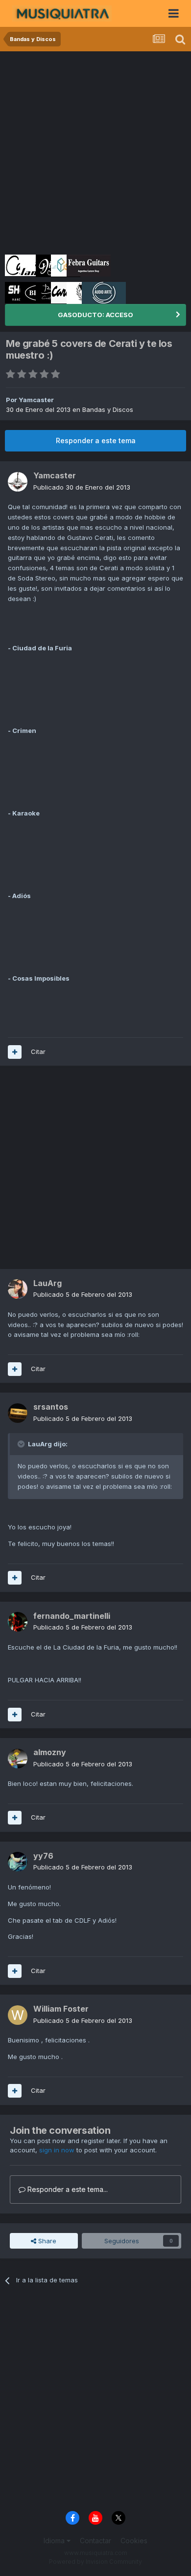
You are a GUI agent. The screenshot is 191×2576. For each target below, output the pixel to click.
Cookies (134, 2541)
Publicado (82, 487)
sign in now (57, 2150)
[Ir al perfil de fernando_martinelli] (18, 1622)
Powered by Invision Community (95, 2562)
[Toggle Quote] (22, 1444)
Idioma (55, 2541)
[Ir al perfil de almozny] (18, 1759)
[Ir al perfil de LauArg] (18, 1289)
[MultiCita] (15, 1052)
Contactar (95, 2541)
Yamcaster (36, 400)
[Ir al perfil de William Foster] (18, 2015)
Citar (38, 1052)
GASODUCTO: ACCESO (95, 315)
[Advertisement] (95, 151)
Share (46, 2241)
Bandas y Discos (108, 409)
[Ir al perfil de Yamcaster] (18, 482)
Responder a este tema (96, 440)
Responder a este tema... (67, 2189)
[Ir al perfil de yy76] (18, 1862)
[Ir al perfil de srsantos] (18, 1413)
